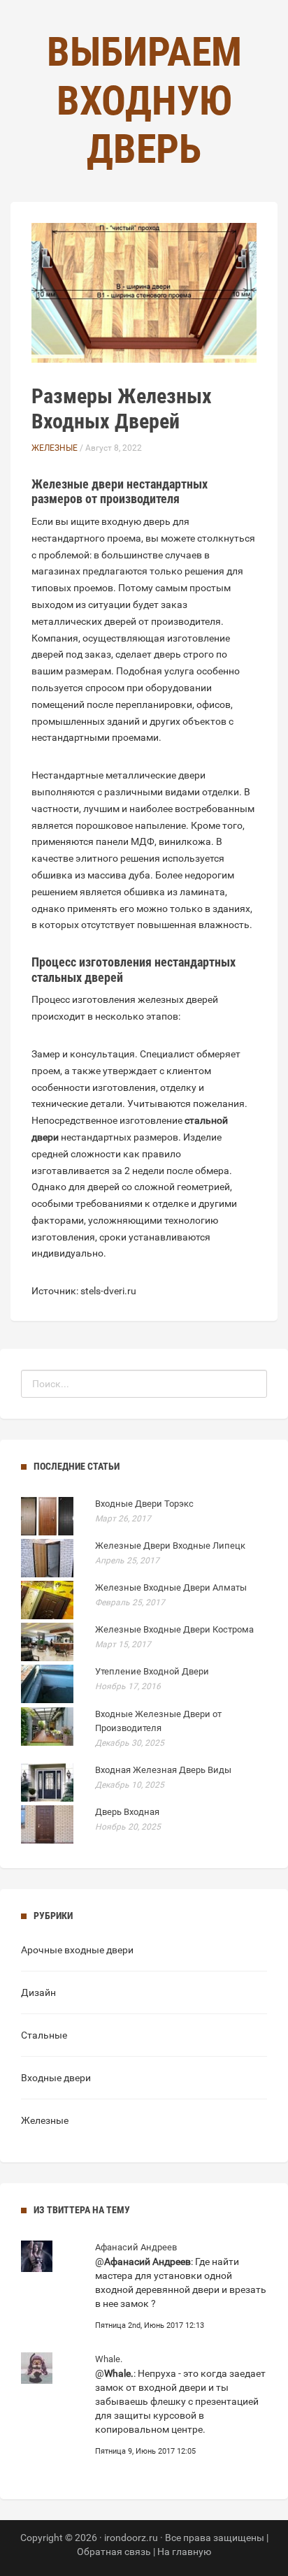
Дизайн (38, 1992)
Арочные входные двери (77, 1950)
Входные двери (56, 2078)
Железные (55, 448)
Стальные (44, 2035)
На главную (184, 2552)
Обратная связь (114, 2552)
